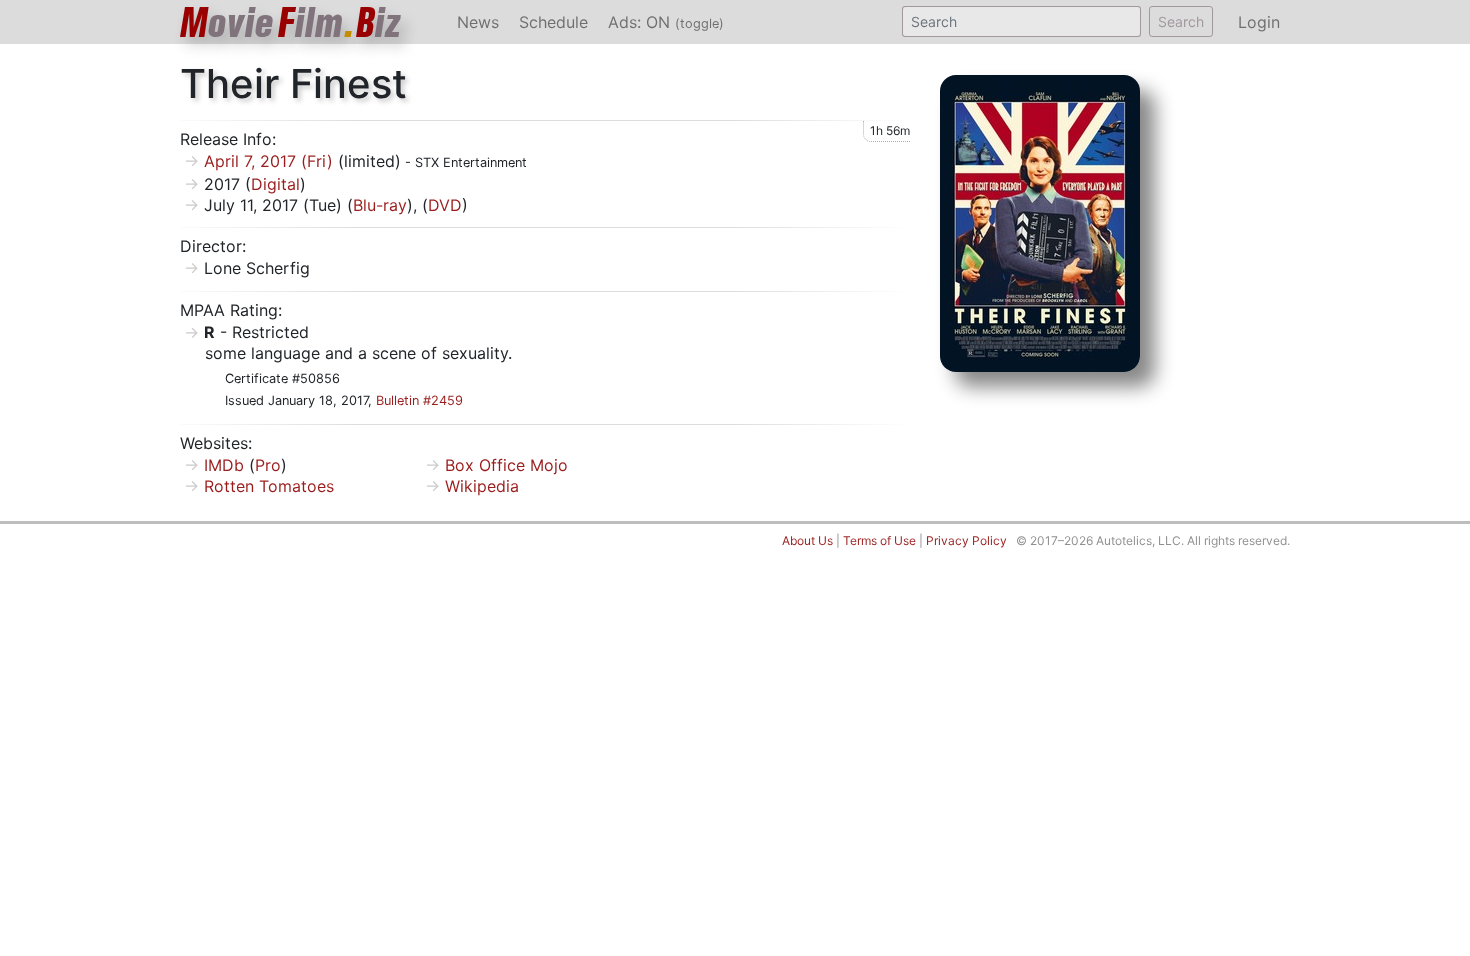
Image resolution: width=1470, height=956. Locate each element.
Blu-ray (380, 205)
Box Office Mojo (506, 465)
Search (1181, 21)
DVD (445, 205)
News (478, 22)
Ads (666, 22)
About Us (807, 540)
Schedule (553, 22)
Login (1259, 22)
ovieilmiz (291, 22)
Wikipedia (482, 486)
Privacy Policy (966, 540)
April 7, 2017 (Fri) (268, 161)
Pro (268, 465)
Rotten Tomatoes (269, 486)
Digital (275, 184)
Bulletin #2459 (419, 400)
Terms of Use (879, 540)
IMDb (224, 465)
